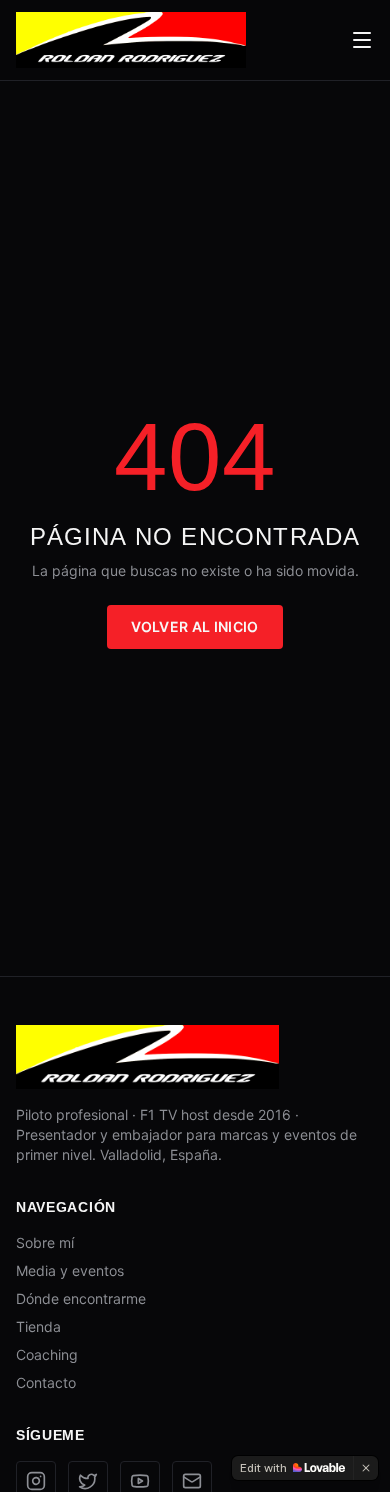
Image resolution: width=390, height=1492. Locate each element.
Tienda (38, 1326)
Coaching (47, 1354)
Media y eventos (70, 1270)
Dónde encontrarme (81, 1298)
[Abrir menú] (362, 40)
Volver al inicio (195, 626)
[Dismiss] (366, 1468)
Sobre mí (45, 1242)
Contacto (46, 1382)
